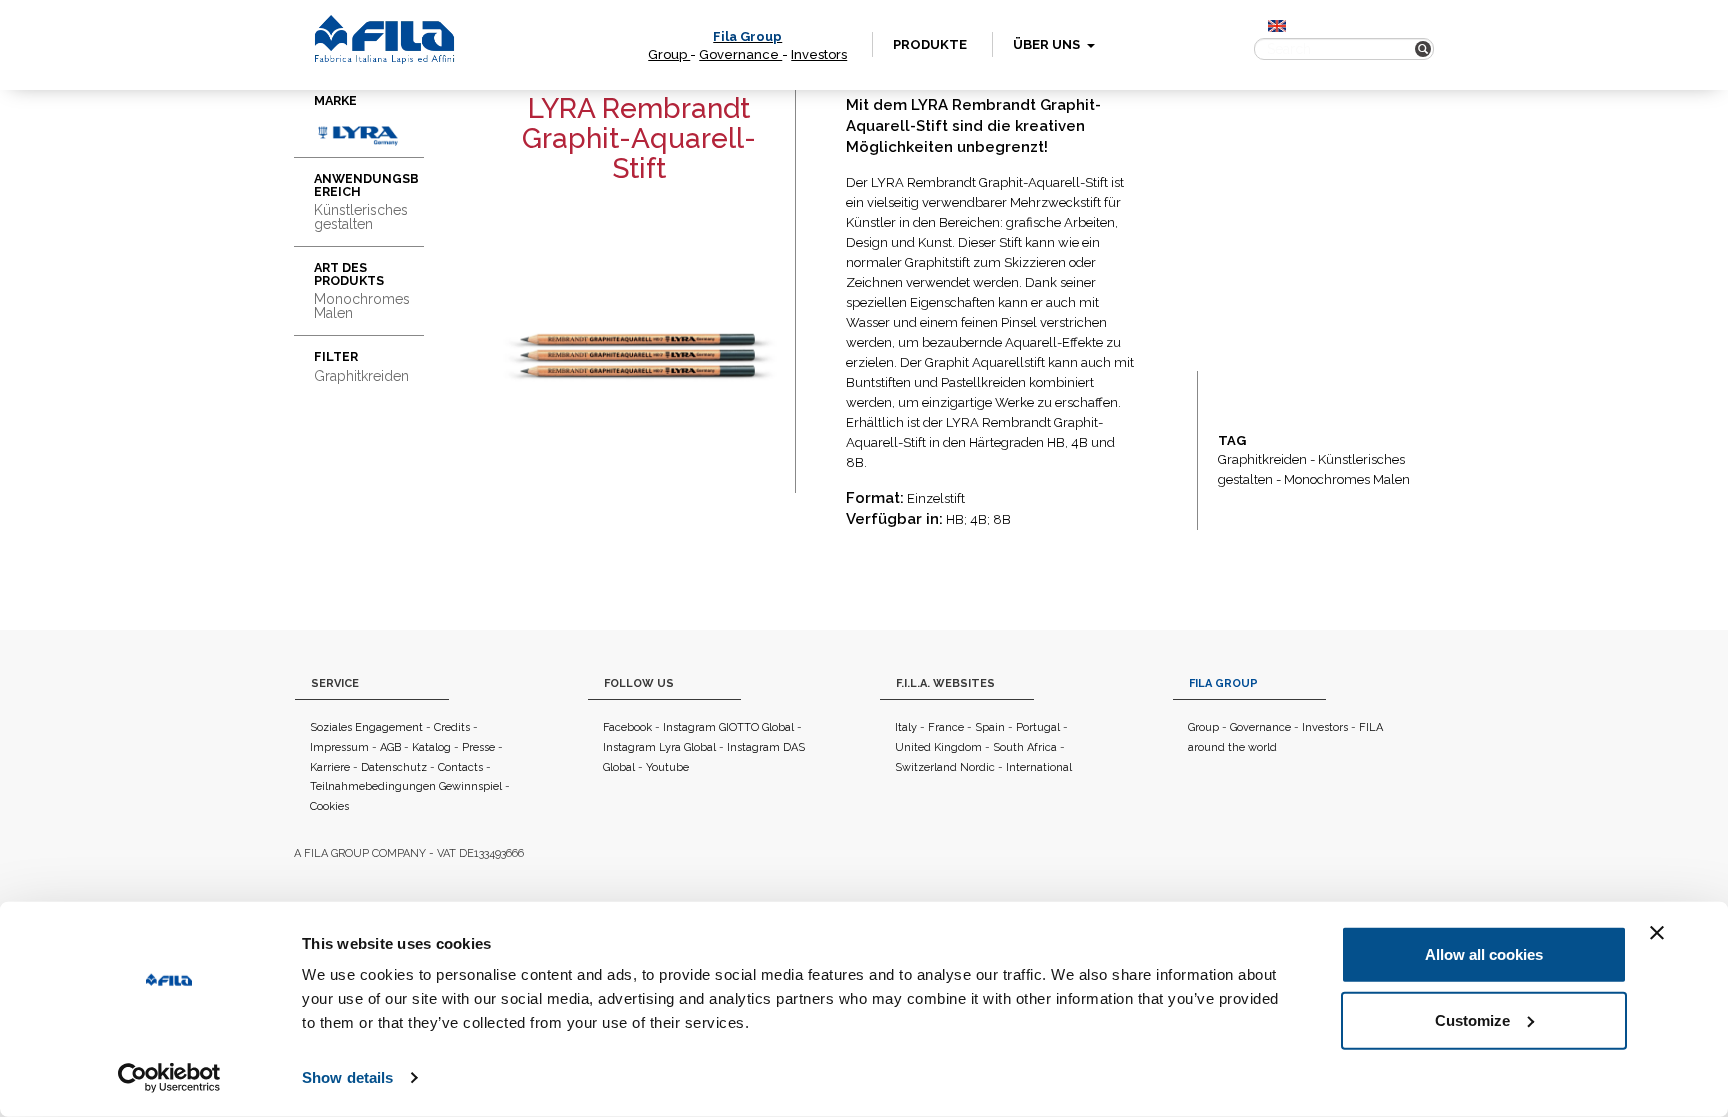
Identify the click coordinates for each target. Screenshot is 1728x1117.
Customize (1472, 1019)
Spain (990, 727)
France (946, 727)
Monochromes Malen (1347, 479)
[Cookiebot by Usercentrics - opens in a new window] (169, 1078)
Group (669, 54)
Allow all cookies (1484, 954)
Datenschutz (394, 767)
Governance (740, 54)
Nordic (977, 767)
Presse (478, 747)
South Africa (1025, 747)
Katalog (431, 747)
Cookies (329, 806)
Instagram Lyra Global (659, 747)
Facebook (627, 727)
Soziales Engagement (366, 727)
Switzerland (926, 767)
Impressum (339, 747)
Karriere (330, 767)
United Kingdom (938, 747)
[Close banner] (1657, 933)
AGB (390, 747)
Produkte (930, 44)
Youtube (667, 767)
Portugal (1038, 727)
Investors (819, 54)
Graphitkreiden (1262, 459)
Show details (347, 1077)
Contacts (460, 767)
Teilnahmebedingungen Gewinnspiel (406, 786)
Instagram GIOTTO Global (728, 727)
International (1039, 767)
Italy (906, 727)
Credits (452, 727)
